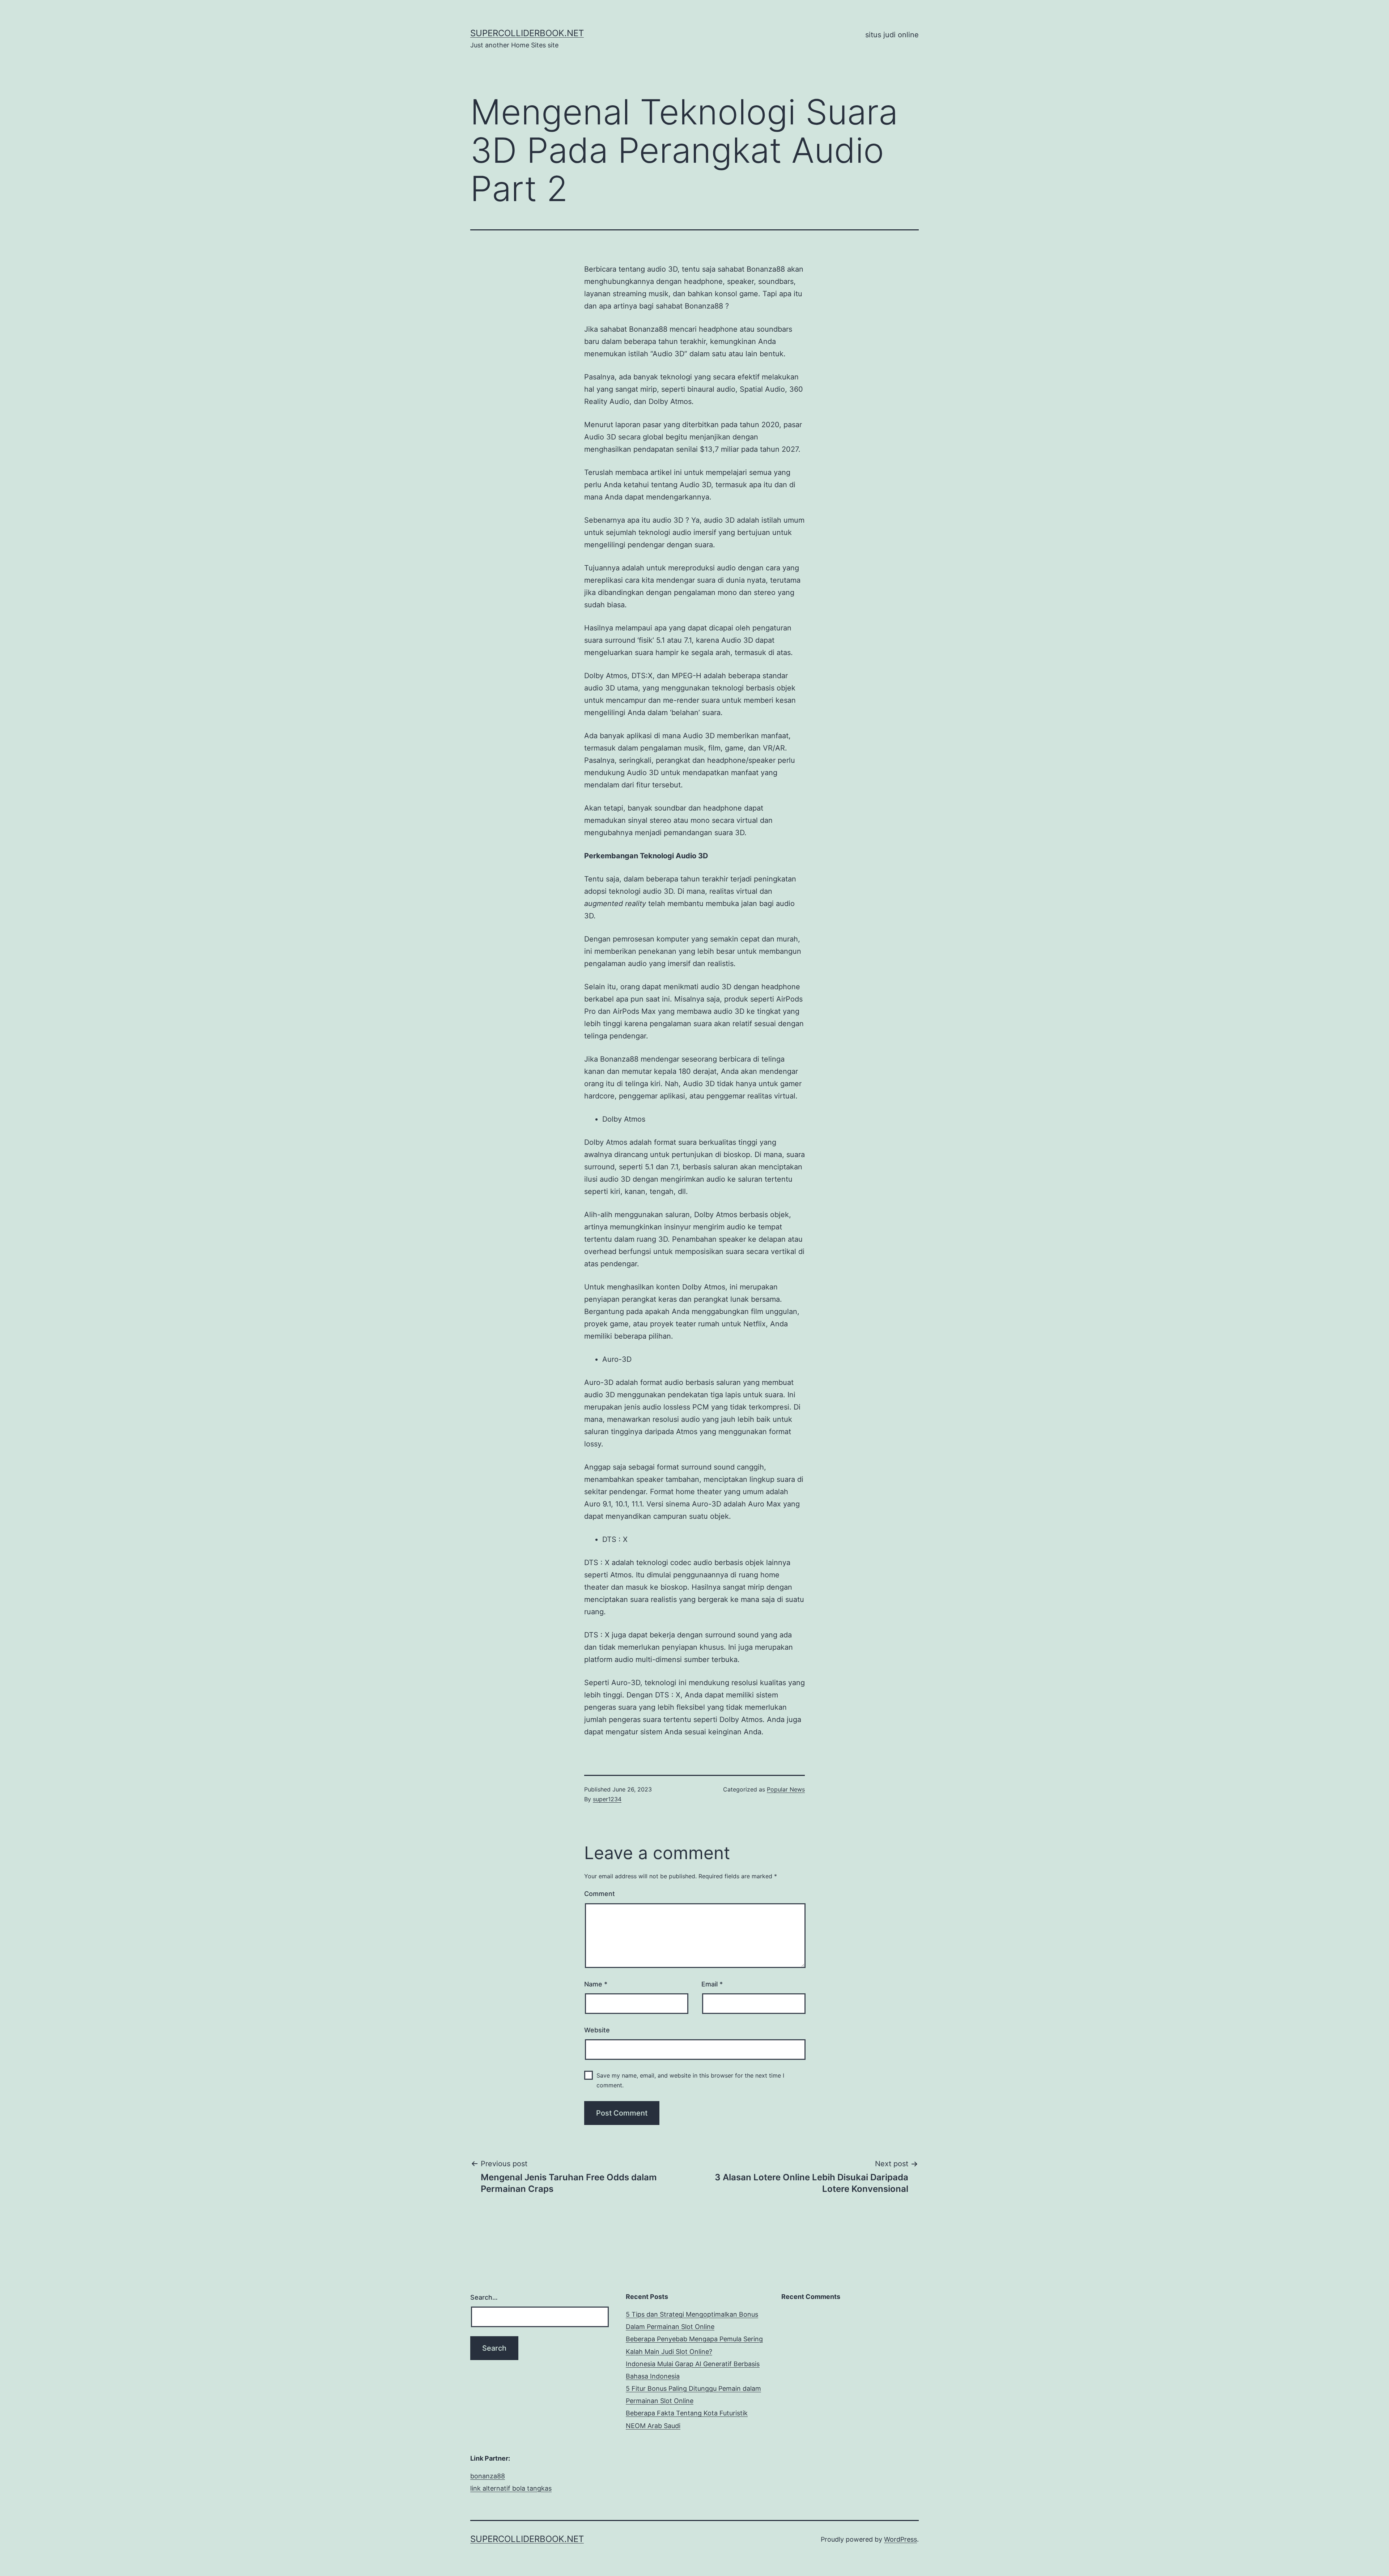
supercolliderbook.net (527, 33)
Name (596, 1984)
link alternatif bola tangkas (511, 2488)
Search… (484, 2297)
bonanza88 (488, 2476)
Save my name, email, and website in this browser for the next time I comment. (690, 2080)
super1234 (607, 1799)
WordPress (900, 2539)
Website (597, 2030)
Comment (600, 1894)
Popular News (786, 1789)
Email (712, 1984)
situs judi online (892, 35)
